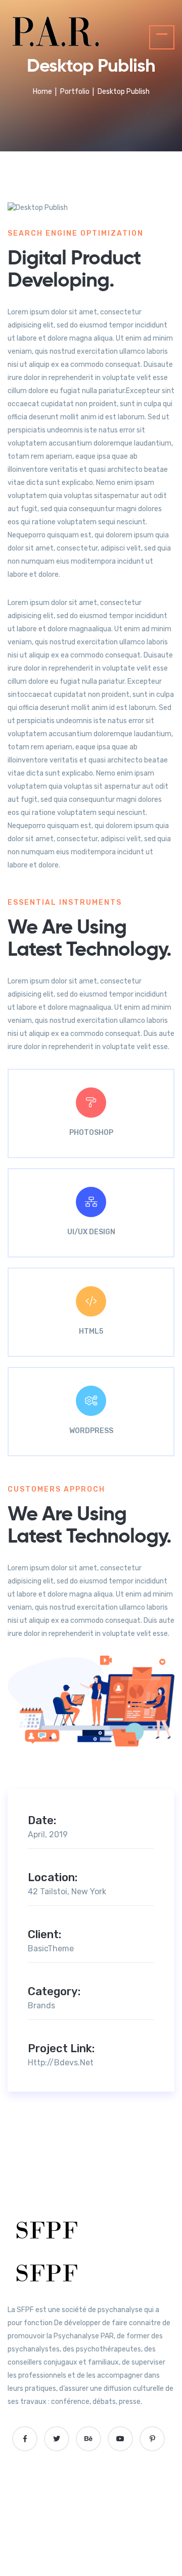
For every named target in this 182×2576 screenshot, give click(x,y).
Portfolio (75, 92)
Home (42, 92)
